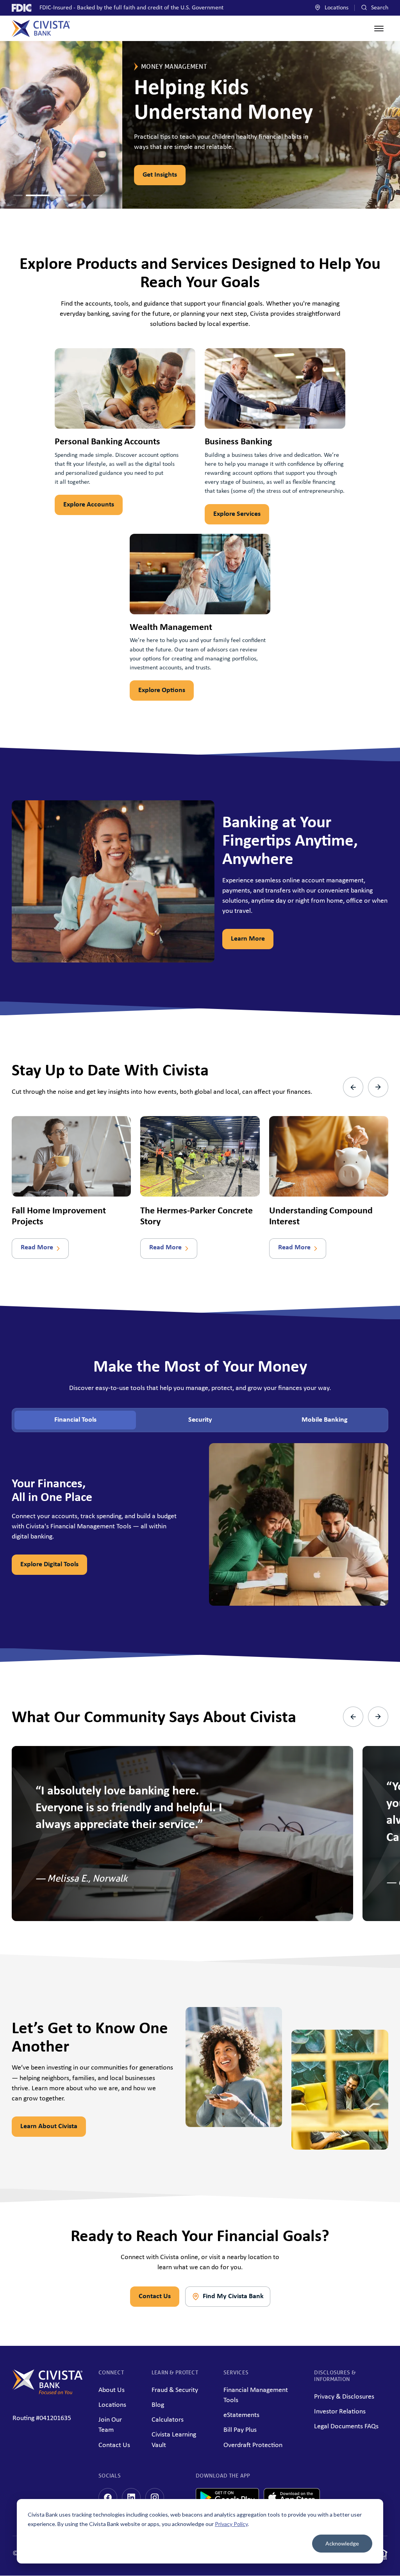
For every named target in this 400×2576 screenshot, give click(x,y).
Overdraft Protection (253, 2445)
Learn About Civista (49, 2126)
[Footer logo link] (48, 2393)
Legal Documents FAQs (346, 2427)
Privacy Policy (231, 2524)
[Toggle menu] (379, 29)
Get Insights (37, 175)
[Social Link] (108, 2497)
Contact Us (155, 2296)
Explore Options (162, 690)
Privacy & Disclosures (344, 2397)
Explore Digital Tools (49, 1564)
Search (379, 8)
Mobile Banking (325, 1420)
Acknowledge (342, 2543)
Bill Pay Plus (240, 2430)
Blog (158, 2405)
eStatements (241, 2415)
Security (200, 1420)
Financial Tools (75, 1420)
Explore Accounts (89, 505)
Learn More (248, 939)
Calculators (168, 2420)
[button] (18, 195)
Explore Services (237, 514)
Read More (37, 1248)
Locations (336, 8)
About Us (112, 2390)
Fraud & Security (175, 2390)
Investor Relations (340, 2412)
